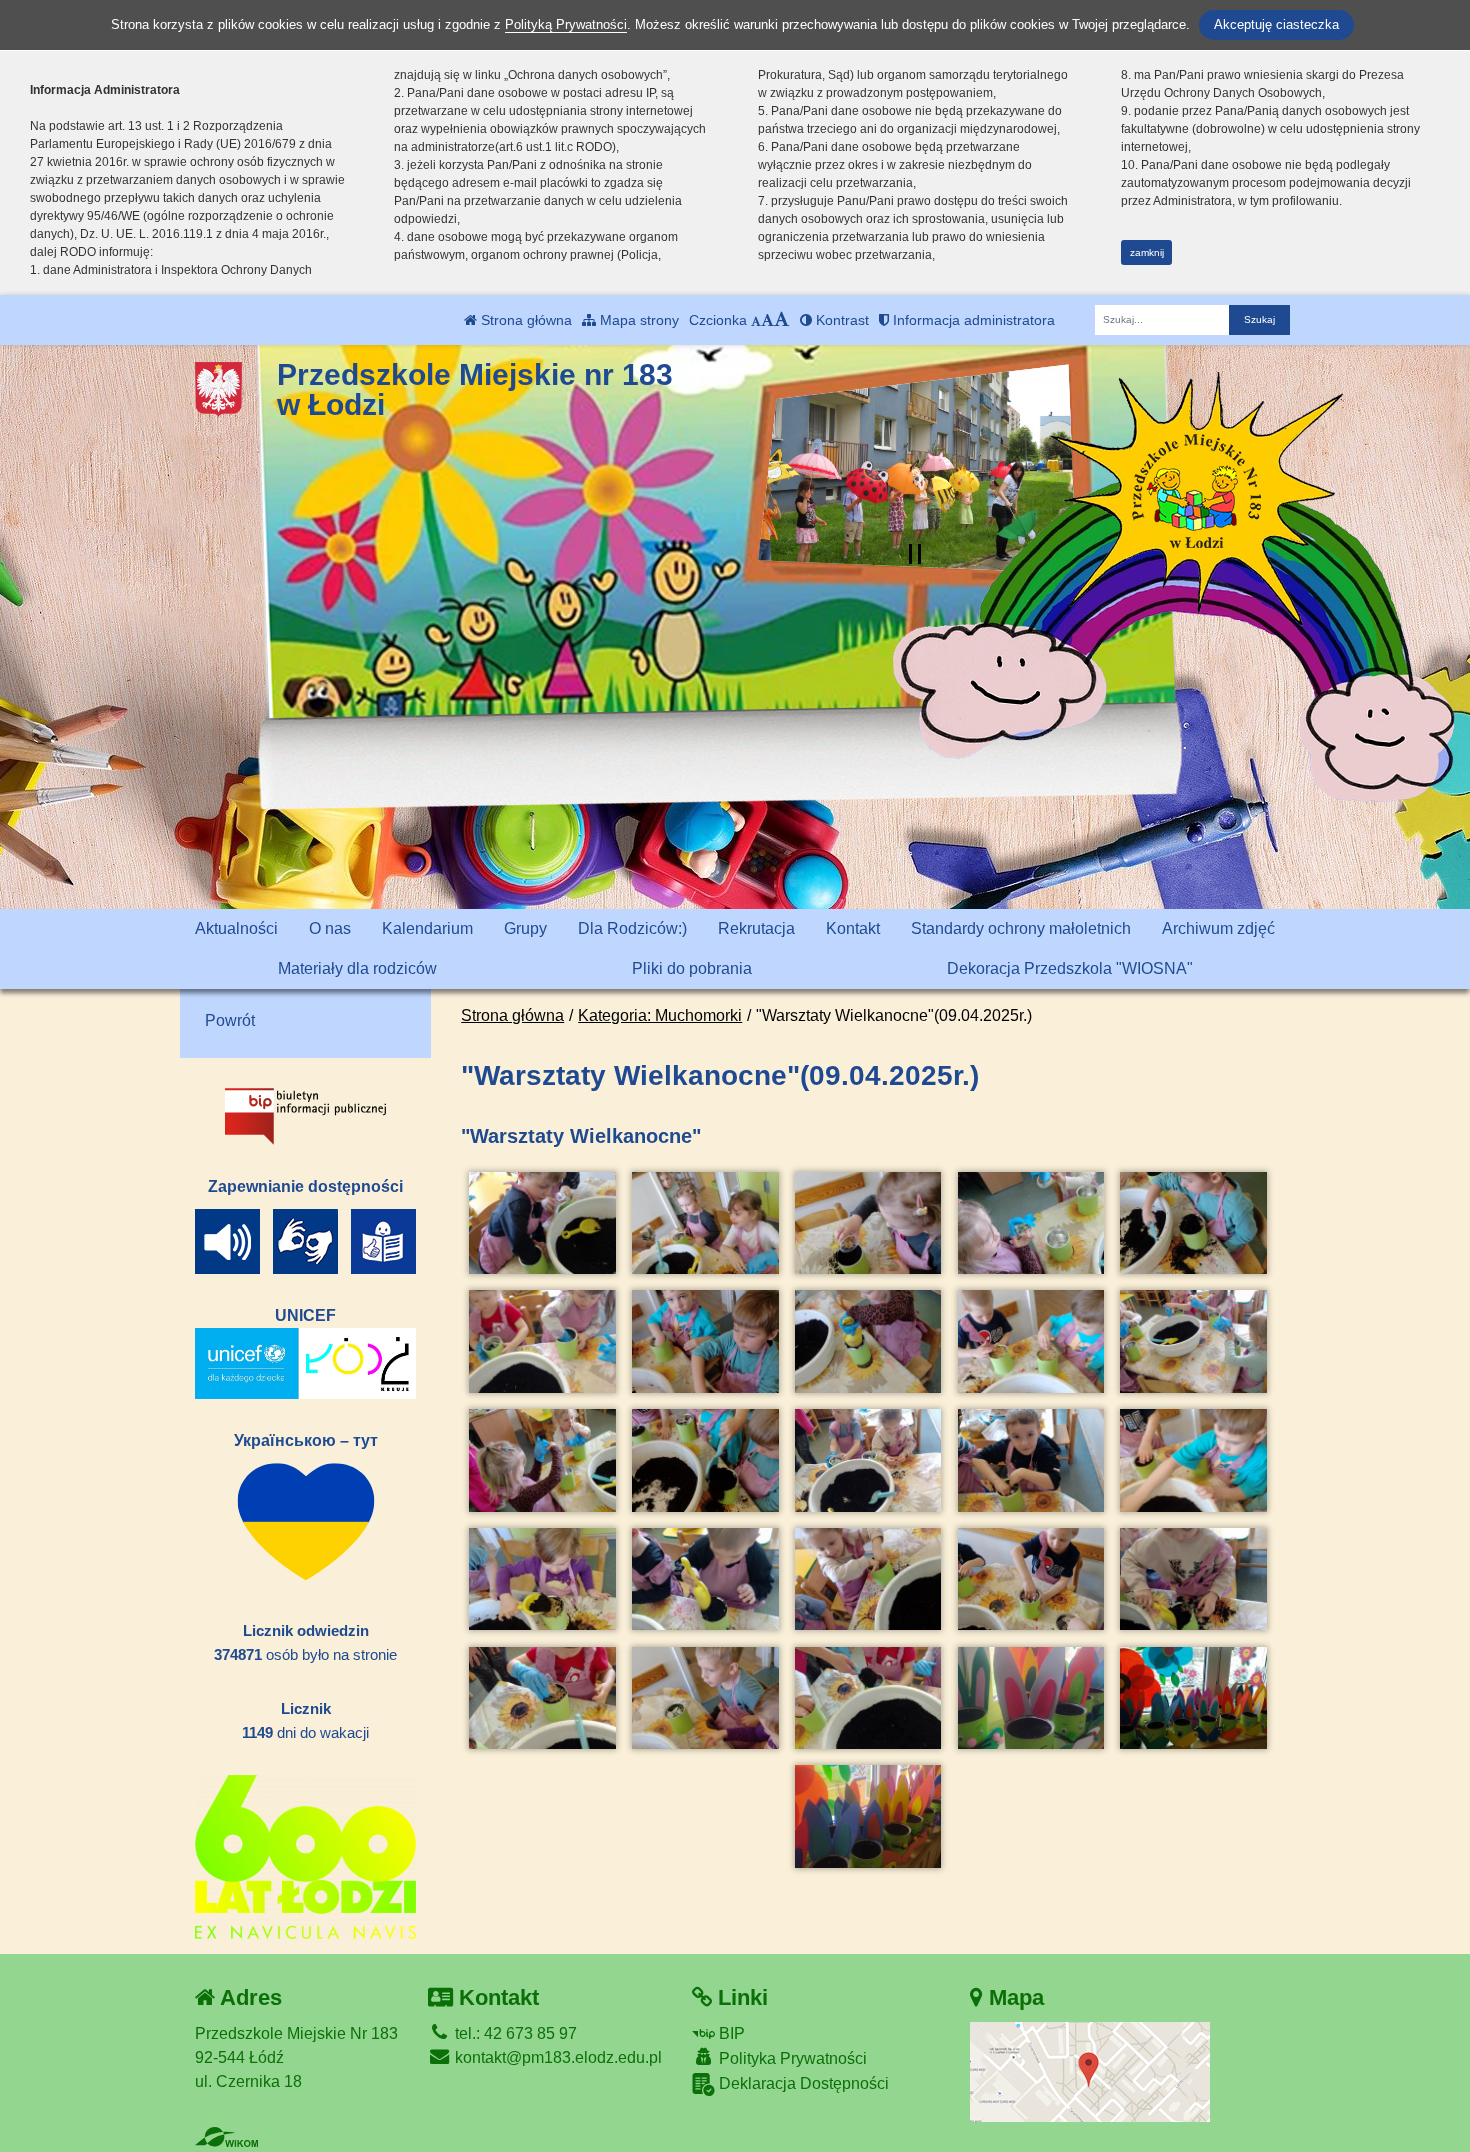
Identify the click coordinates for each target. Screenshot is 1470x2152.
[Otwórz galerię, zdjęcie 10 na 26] (1193, 1341)
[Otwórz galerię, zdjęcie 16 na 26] (542, 1579)
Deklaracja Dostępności (802, 2083)
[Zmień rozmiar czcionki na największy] (782, 320)
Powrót (230, 1020)
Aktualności (236, 928)
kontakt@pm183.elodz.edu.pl (556, 2057)
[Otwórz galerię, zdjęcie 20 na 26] (1193, 1579)
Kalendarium (427, 928)
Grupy (525, 928)
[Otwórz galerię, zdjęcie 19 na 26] (1031, 1579)
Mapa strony (637, 320)
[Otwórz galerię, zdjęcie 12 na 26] (705, 1460)
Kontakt (853, 928)
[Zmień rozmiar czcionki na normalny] (756, 320)
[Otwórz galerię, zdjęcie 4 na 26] (1031, 1223)
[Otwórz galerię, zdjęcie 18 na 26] (868, 1579)
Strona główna (524, 320)
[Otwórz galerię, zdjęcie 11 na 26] (542, 1460)
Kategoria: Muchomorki (660, 1015)
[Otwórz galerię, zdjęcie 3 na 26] (868, 1223)
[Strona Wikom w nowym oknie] (226, 2137)
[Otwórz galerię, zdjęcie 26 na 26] (868, 1816)
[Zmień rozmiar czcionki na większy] (767, 320)
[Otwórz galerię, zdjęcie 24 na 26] (1031, 1698)
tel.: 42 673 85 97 (514, 2033)
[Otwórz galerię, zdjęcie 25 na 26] (1193, 1698)
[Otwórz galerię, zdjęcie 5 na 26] (1193, 1223)
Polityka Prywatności (791, 2058)
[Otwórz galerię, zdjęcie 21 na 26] (542, 1698)
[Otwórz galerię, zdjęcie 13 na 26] (868, 1460)
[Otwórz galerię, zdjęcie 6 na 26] (542, 1341)
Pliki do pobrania (692, 968)
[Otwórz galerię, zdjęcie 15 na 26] (1193, 1460)
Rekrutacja (756, 928)
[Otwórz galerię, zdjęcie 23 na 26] (868, 1698)
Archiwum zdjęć (1218, 928)
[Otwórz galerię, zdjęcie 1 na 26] (542, 1223)
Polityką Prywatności (566, 24)
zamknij (1147, 252)
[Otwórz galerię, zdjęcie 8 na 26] (868, 1341)
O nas (330, 928)
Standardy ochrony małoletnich (1021, 928)
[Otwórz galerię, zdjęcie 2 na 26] (705, 1223)
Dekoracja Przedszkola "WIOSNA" (1070, 968)
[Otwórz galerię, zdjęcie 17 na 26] (705, 1579)
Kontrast (840, 320)
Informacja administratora (972, 320)
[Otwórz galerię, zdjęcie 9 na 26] (1031, 1341)
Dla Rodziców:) (632, 928)
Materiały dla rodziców (357, 968)
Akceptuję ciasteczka (1276, 24)
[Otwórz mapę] (1090, 2070)
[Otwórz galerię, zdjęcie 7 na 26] (705, 1341)
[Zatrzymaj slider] (915, 554)
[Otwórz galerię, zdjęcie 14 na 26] (1031, 1460)
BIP (730, 2033)
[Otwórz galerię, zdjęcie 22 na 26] (705, 1698)
